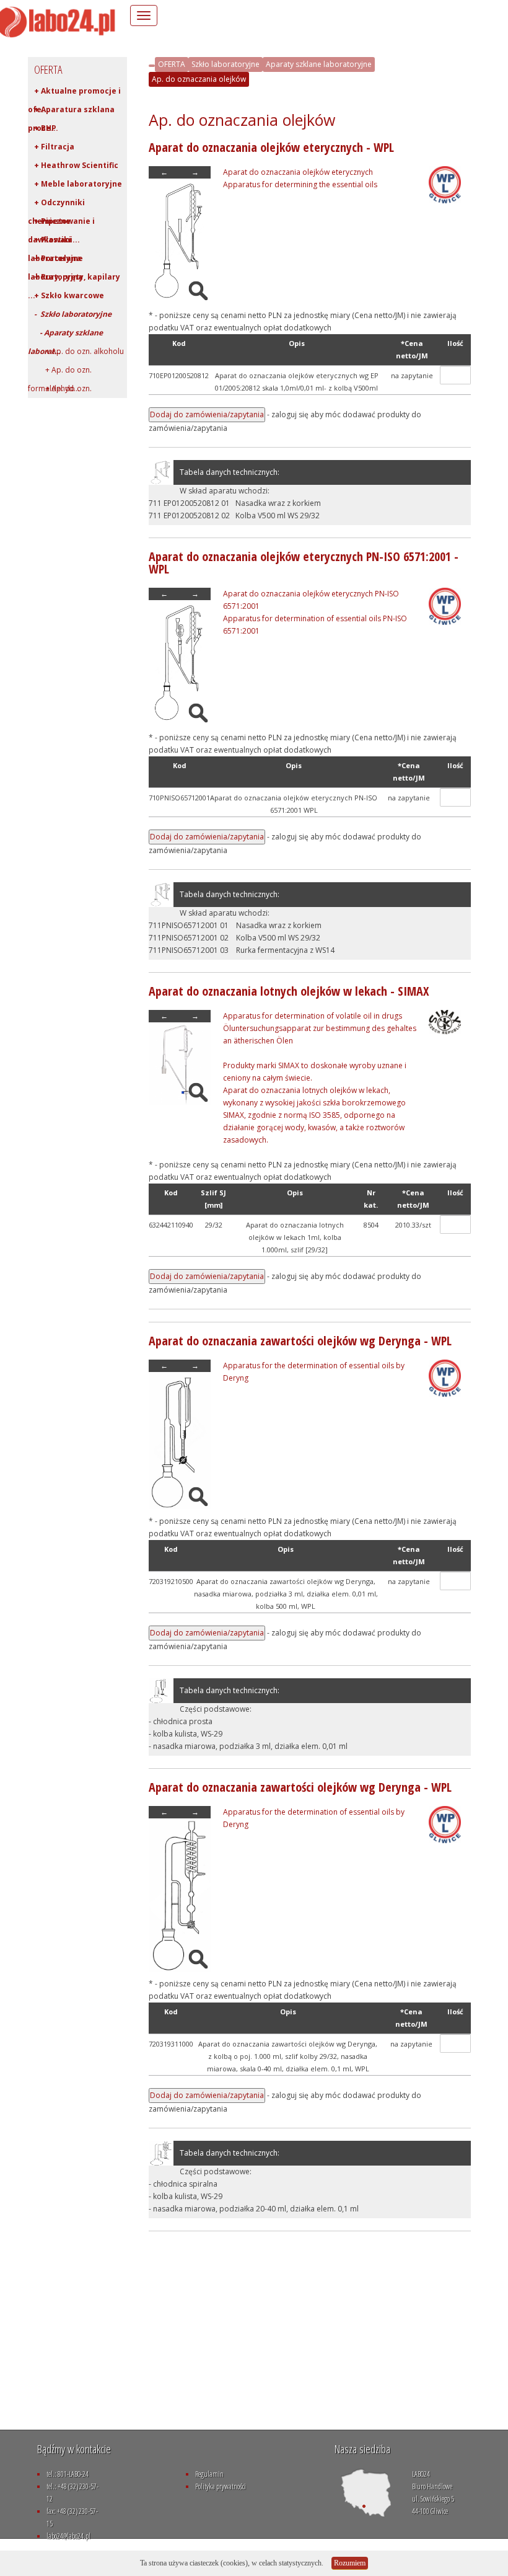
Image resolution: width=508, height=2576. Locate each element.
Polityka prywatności (221, 2486)
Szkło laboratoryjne (226, 64)
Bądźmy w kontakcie (74, 2449)
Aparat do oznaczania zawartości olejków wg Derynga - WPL (300, 1341)
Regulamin (209, 2474)
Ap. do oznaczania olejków (199, 79)
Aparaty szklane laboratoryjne (319, 64)
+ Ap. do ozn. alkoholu (79, 351)
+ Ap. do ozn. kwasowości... (60, 391)
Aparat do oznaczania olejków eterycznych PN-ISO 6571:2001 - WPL (304, 563)
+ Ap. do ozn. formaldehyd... (60, 372)
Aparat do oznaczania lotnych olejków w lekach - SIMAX (289, 991)
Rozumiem (350, 2563)
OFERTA (172, 64)
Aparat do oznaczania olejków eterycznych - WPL (271, 147)
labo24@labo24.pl (68, 2536)
